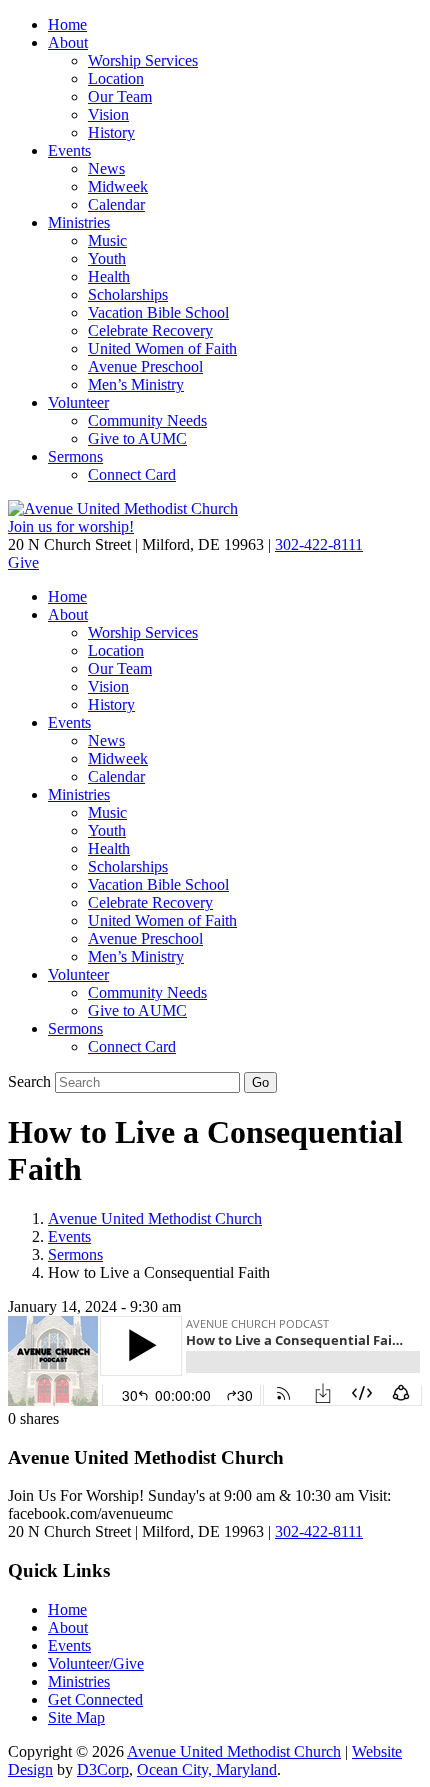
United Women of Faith (162, 348)
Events (69, 150)
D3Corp (103, 1769)
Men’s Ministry (136, 384)
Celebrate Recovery (150, 330)
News (106, 168)
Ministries (79, 222)
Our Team (120, 96)
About (68, 42)
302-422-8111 (319, 544)
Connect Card (132, 474)
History (111, 132)
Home (67, 24)
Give (23, 562)
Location (116, 78)
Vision (108, 114)
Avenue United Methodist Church (155, 1218)
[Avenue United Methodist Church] (123, 508)
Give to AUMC (137, 438)
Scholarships (128, 294)
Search (29, 1081)
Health (109, 276)
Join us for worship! (71, 526)
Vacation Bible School (158, 312)
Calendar (116, 204)
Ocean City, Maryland (207, 1769)
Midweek (118, 186)
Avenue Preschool (145, 366)
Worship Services (143, 60)
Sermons (75, 456)
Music (107, 240)
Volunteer (78, 402)
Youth (107, 258)
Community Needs (147, 420)
